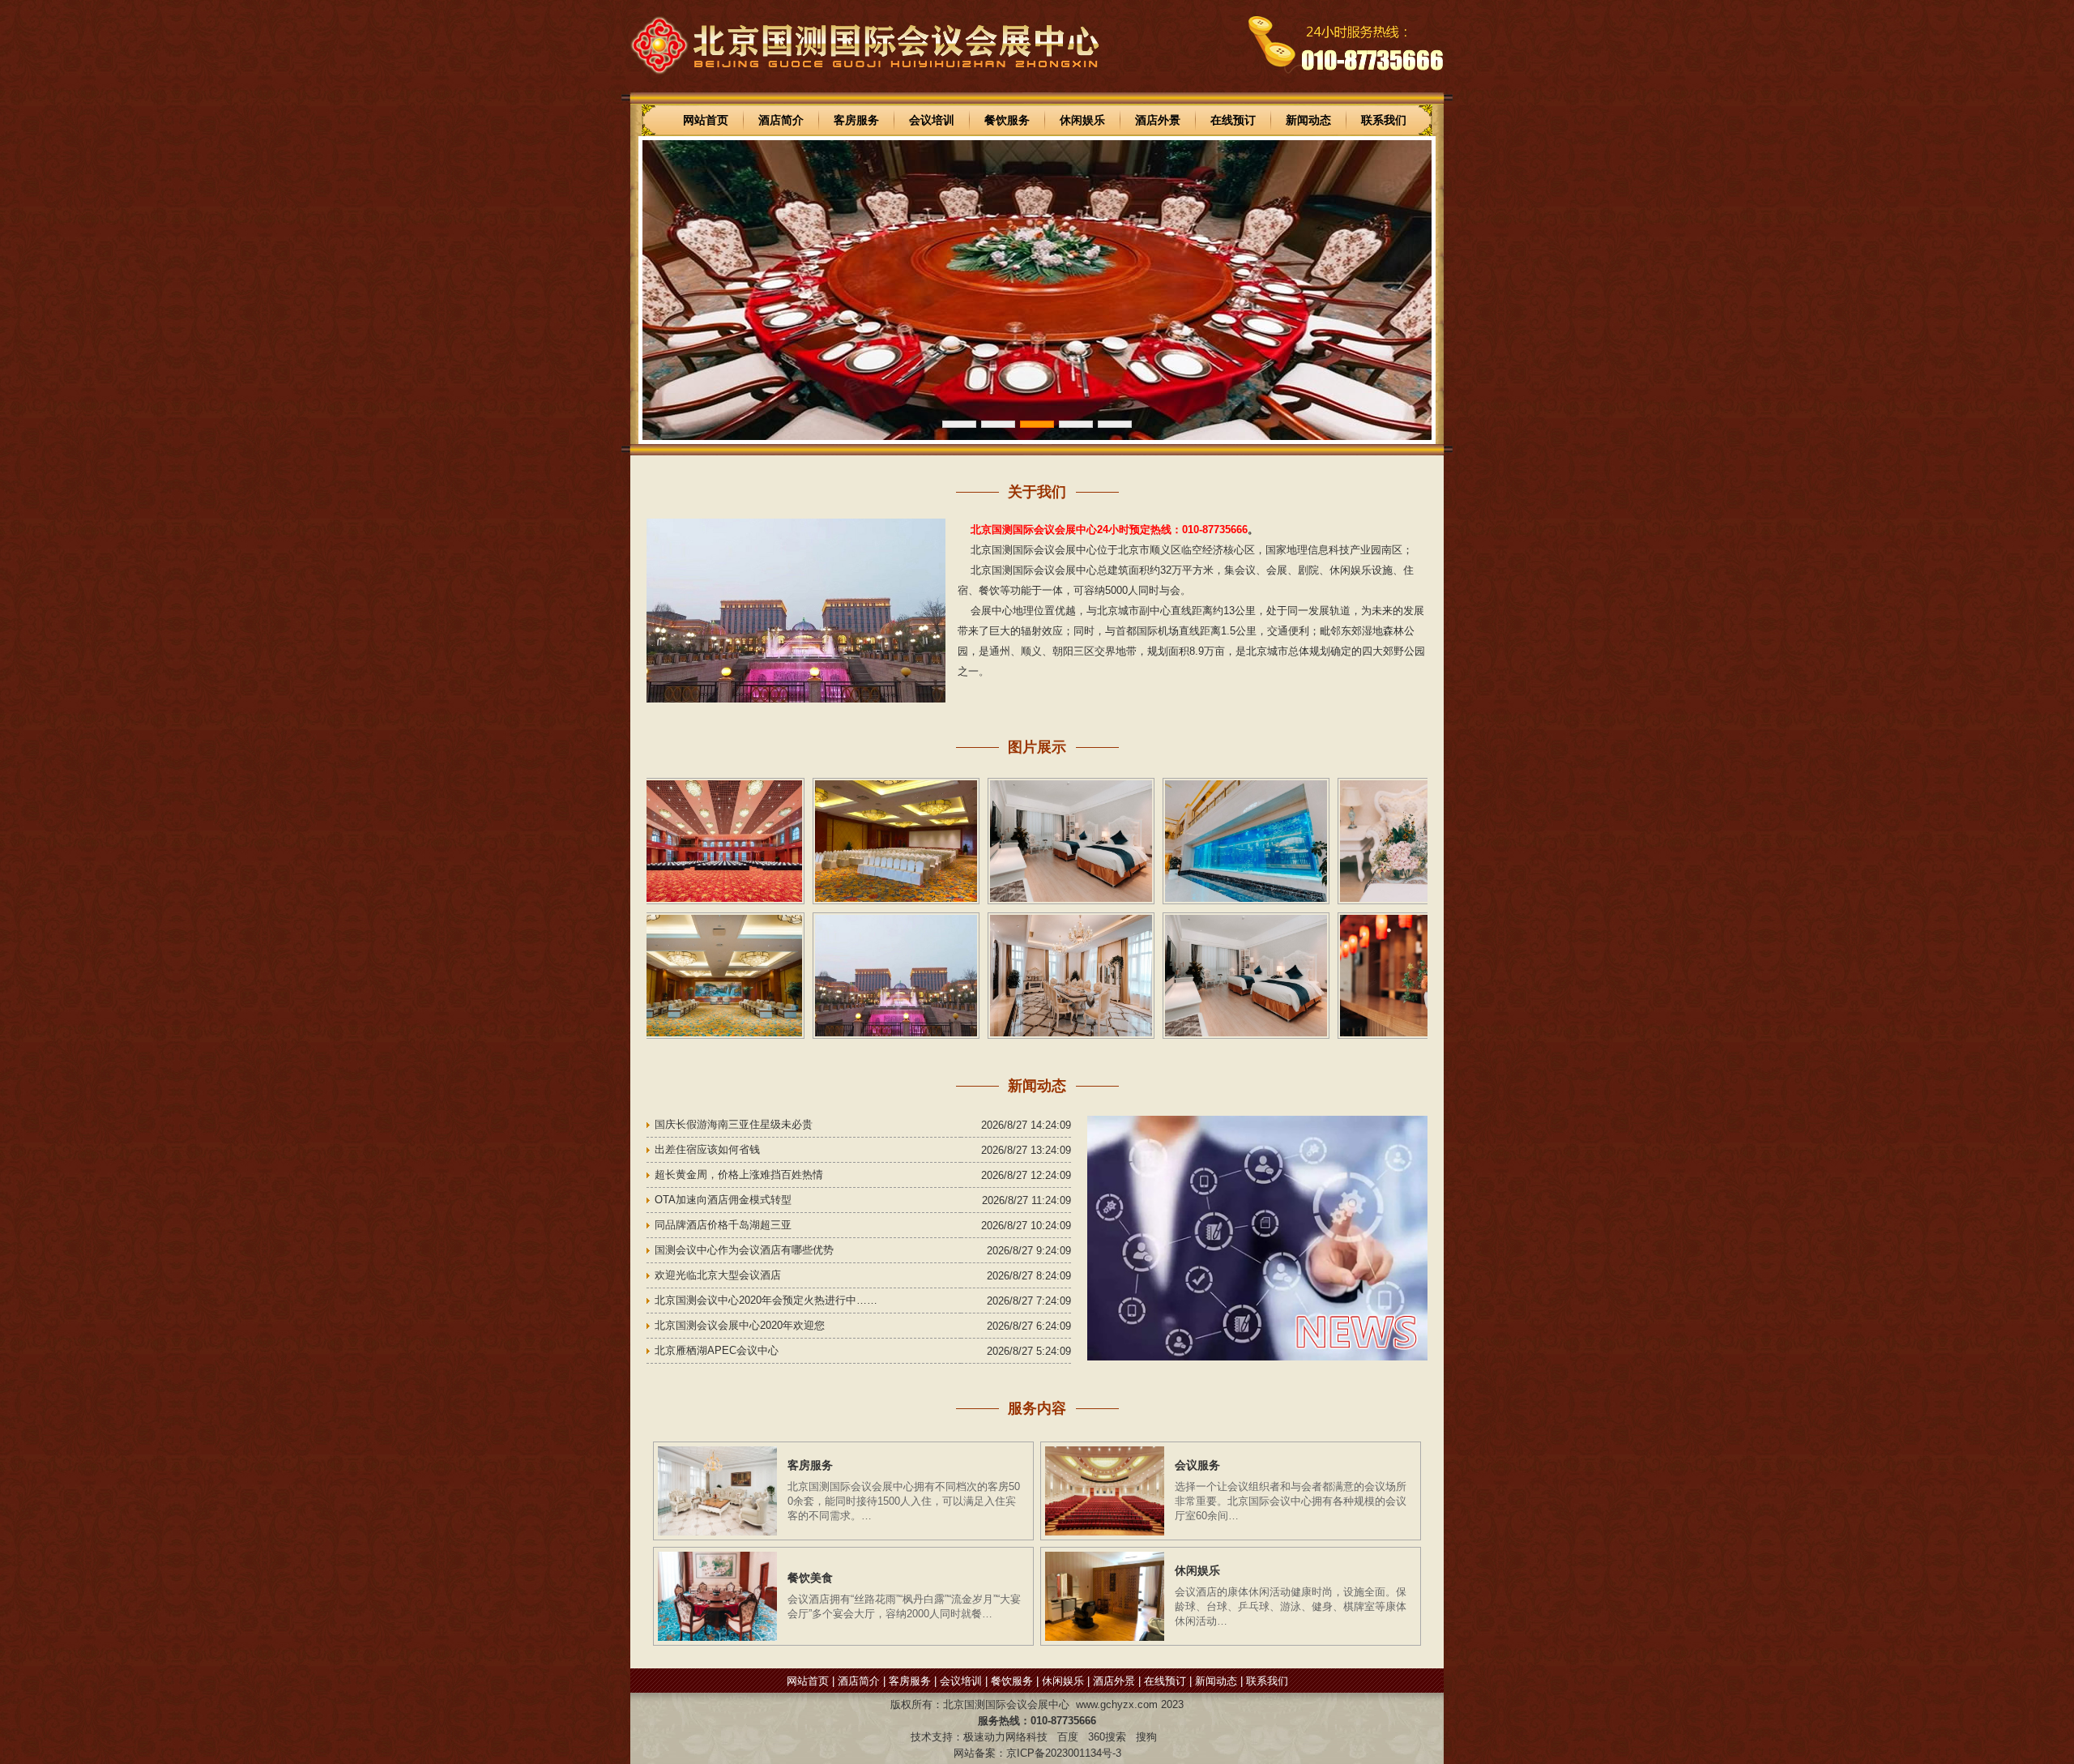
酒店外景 (1158, 120)
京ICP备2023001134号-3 (1064, 1753)
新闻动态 (1308, 120)
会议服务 (1197, 1465)
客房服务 (856, 120)
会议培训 (932, 120)
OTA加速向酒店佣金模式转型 (723, 1200)
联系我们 (1384, 120)
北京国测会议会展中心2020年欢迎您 (740, 1325)
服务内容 (1037, 1408)
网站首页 (706, 120)
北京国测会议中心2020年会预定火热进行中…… (766, 1300)
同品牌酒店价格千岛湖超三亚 (723, 1225)
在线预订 (1233, 120)
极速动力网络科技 (1005, 1737)
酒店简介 (781, 120)
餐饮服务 (1007, 120)
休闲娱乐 (1082, 120)
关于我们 (1037, 492)
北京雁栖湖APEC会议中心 (717, 1350)
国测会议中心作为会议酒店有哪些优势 (744, 1250)
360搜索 (1107, 1737)
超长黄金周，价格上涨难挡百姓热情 (739, 1175)
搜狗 (1146, 1737)
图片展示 (1037, 747)
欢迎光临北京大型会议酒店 (718, 1275)
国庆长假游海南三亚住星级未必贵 (734, 1124)
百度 (1068, 1737)
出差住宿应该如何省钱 (707, 1149)
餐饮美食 (810, 1578)
